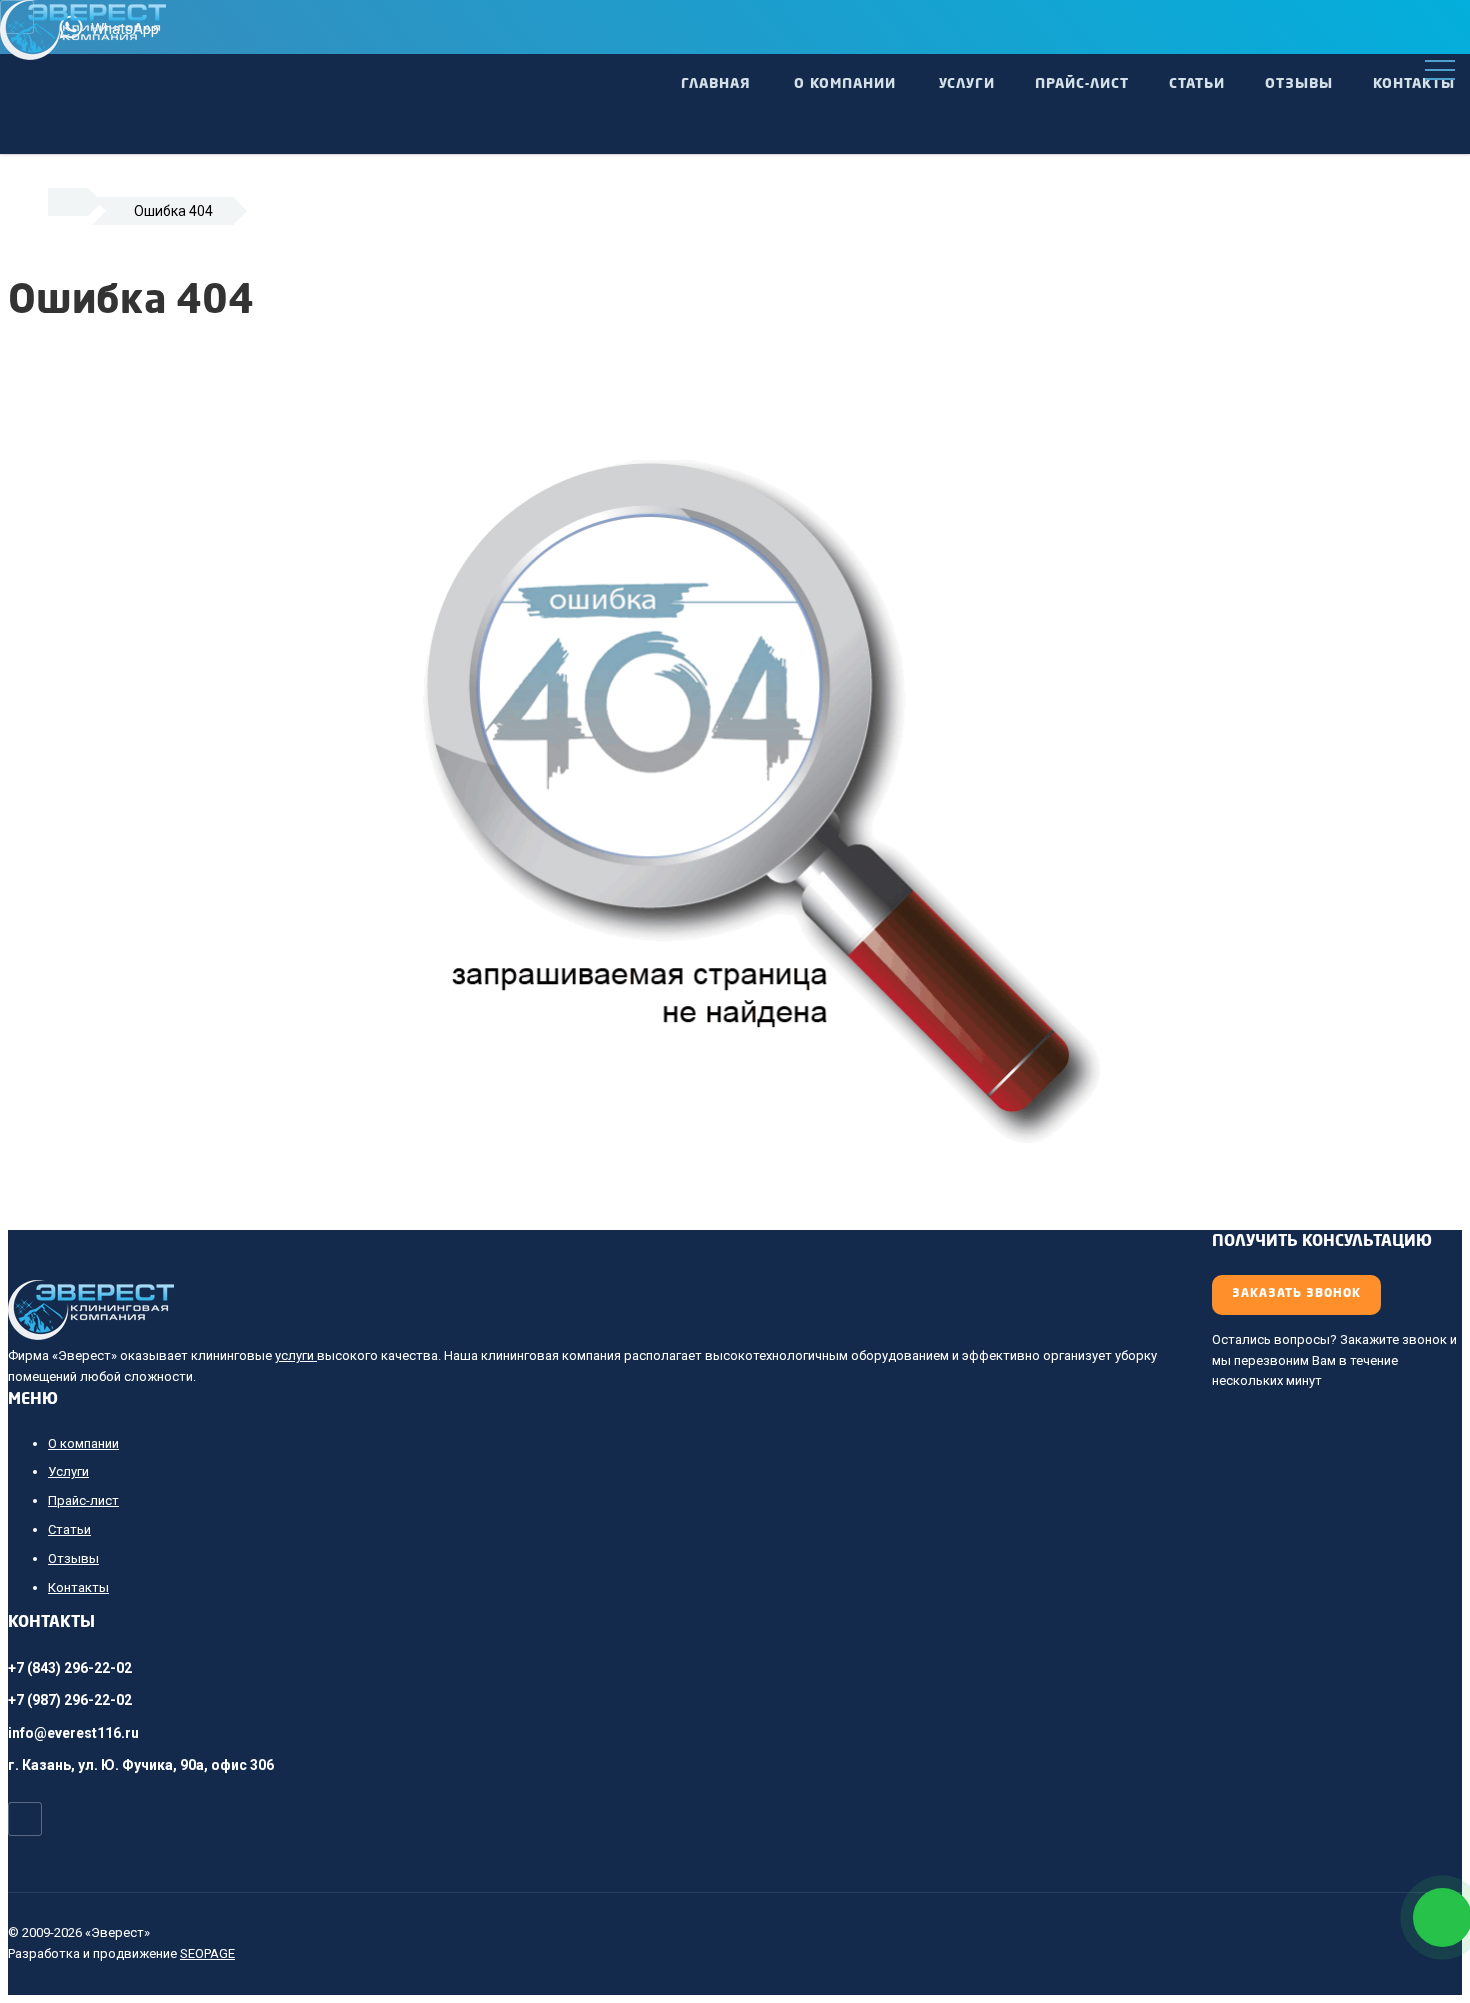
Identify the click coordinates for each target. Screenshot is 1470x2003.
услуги (296, 1355)
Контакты (1414, 84)
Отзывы (1299, 84)
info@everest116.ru (73, 1733)
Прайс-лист (1082, 84)
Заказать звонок (1296, 1294)
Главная (716, 84)
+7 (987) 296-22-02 (70, 1700)
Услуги (967, 84)
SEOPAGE (207, 1953)
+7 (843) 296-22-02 (70, 1668)
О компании (845, 84)
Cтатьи (1197, 84)
